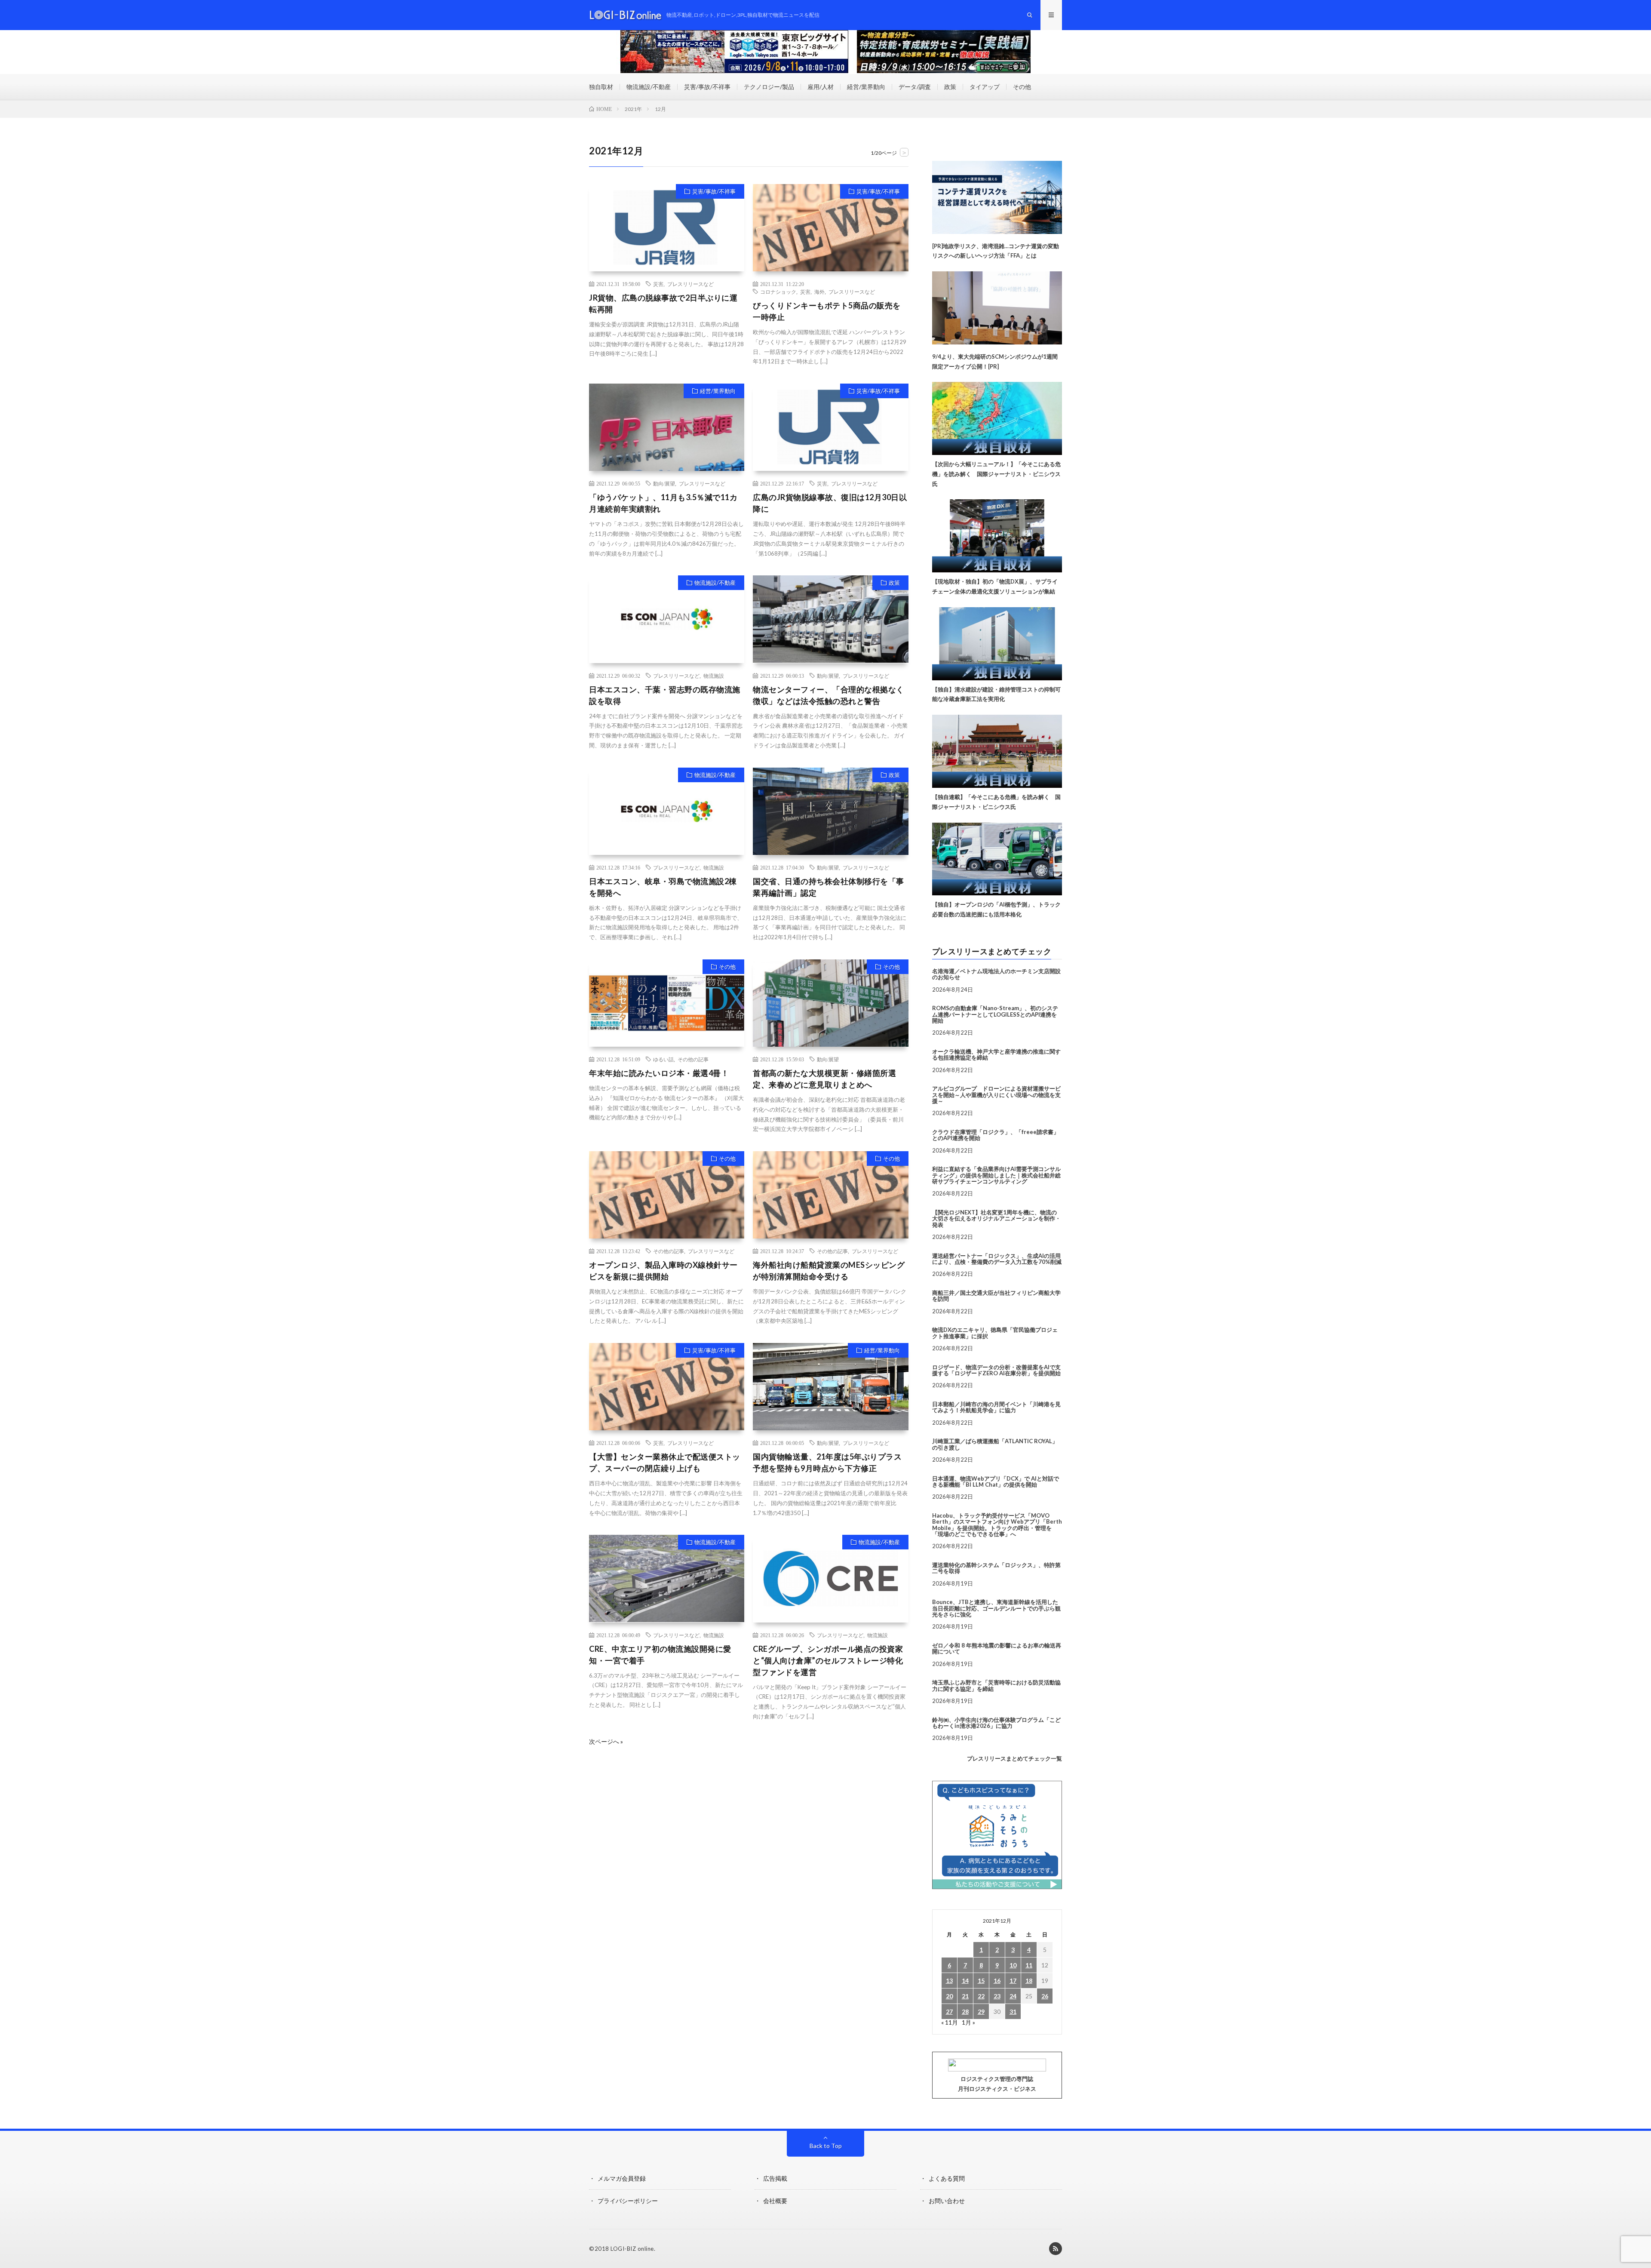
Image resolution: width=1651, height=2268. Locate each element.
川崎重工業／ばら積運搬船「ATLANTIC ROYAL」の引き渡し (995, 1444)
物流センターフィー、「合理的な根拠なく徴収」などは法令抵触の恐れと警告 (829, 695)
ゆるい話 (663, 1059)
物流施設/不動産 (649, 87)
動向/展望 (664, 483)
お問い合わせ (947, 2201)
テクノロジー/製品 (769, 87)
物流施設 (714, 676)
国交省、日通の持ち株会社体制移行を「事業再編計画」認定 (829, 887)
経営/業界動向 (866, 87)
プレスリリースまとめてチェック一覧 (1014, 1758)
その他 (1022, 87)
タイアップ (985, 87)
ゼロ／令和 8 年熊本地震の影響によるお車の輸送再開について (997, 1648)
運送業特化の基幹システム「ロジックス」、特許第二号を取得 (996, 1568)
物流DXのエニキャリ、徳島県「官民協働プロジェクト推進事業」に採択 (995, 1333)
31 (1013, 2011)
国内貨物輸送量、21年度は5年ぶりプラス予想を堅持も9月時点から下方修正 (827, 1462)
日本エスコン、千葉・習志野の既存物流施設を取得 (665, 695)
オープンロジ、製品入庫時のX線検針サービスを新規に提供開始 (663, 1271)
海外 (819, 292)
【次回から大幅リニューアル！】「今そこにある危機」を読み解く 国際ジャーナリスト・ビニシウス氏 (996, 474)
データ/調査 (915, 87)
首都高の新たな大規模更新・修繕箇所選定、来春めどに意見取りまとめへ (824, 1079)
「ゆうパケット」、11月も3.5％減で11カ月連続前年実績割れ (663, 503)
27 (949, 2011)
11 (1029, 1965)
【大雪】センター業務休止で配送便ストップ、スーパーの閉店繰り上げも (665, 1462)
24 (1013, 1996)
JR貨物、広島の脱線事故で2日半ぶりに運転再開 (663, 303)
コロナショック (778, 292)
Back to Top (826, 2146)
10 (1013, 1965)
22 (981, 1996)
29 (981, 2011)
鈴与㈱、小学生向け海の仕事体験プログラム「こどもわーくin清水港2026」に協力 (996, 1723)
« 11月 (950, 2022)
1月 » (968, 2022)
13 (949, 1981)
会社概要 (775, 2201)
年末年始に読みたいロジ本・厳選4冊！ (659, 1073)
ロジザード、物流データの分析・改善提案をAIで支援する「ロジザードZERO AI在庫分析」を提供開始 (996, 1370)
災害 (658, 284)
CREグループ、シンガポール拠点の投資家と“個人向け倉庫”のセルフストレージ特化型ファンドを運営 (828, 1660)
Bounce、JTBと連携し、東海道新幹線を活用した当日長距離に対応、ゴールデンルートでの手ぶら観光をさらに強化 (996, 1608)
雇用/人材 (821, 87)
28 (965, 2011)
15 (981, 1981)
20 (949, 1996)
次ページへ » (606, 1742)
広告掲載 (775, 2178)
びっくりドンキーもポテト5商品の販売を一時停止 (827, 311)
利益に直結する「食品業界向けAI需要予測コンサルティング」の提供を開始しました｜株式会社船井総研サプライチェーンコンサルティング (996, 1175)
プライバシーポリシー (628, 2201)
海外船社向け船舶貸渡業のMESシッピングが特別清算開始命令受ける (829, 1271)
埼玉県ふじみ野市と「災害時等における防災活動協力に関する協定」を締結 (996, 1685)
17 (1013, 1981)
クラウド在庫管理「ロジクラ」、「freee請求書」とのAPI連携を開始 (996, 1135)
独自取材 (601, 87)
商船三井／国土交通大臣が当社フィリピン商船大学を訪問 (996, 1296)
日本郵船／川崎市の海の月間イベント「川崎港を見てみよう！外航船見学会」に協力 (996, 1407)
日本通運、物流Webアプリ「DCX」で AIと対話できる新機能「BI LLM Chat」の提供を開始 (996, 1481)
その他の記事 (693, 1059)
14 (965, 1981)
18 (1029, 1981)
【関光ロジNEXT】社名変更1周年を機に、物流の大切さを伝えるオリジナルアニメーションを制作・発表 (996, 1219)
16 (997, 1981)
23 (997, 1996)
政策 (950, 87)
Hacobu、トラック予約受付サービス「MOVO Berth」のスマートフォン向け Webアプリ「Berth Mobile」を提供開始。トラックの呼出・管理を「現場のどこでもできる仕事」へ (997, 1525)
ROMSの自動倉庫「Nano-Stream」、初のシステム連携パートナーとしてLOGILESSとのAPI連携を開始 (995, 1014)
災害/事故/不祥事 (707, 87)
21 (965, 1996)
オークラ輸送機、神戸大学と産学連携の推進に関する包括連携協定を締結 (996, 1054)
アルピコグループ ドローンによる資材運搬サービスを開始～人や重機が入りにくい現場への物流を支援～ (996, 1095)
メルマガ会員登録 (622, 2178)
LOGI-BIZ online (632, 2249)
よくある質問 (947, 2178)
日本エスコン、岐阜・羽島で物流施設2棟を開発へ (663, 887)
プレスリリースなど (690, 284)
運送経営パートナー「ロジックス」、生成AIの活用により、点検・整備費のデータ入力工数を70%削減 (997, 1259)
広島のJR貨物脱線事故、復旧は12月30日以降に (830, 503)
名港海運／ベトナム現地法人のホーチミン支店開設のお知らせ (996, 974)
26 (1045, 1996)
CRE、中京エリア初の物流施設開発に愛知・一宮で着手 (660, 1655)
